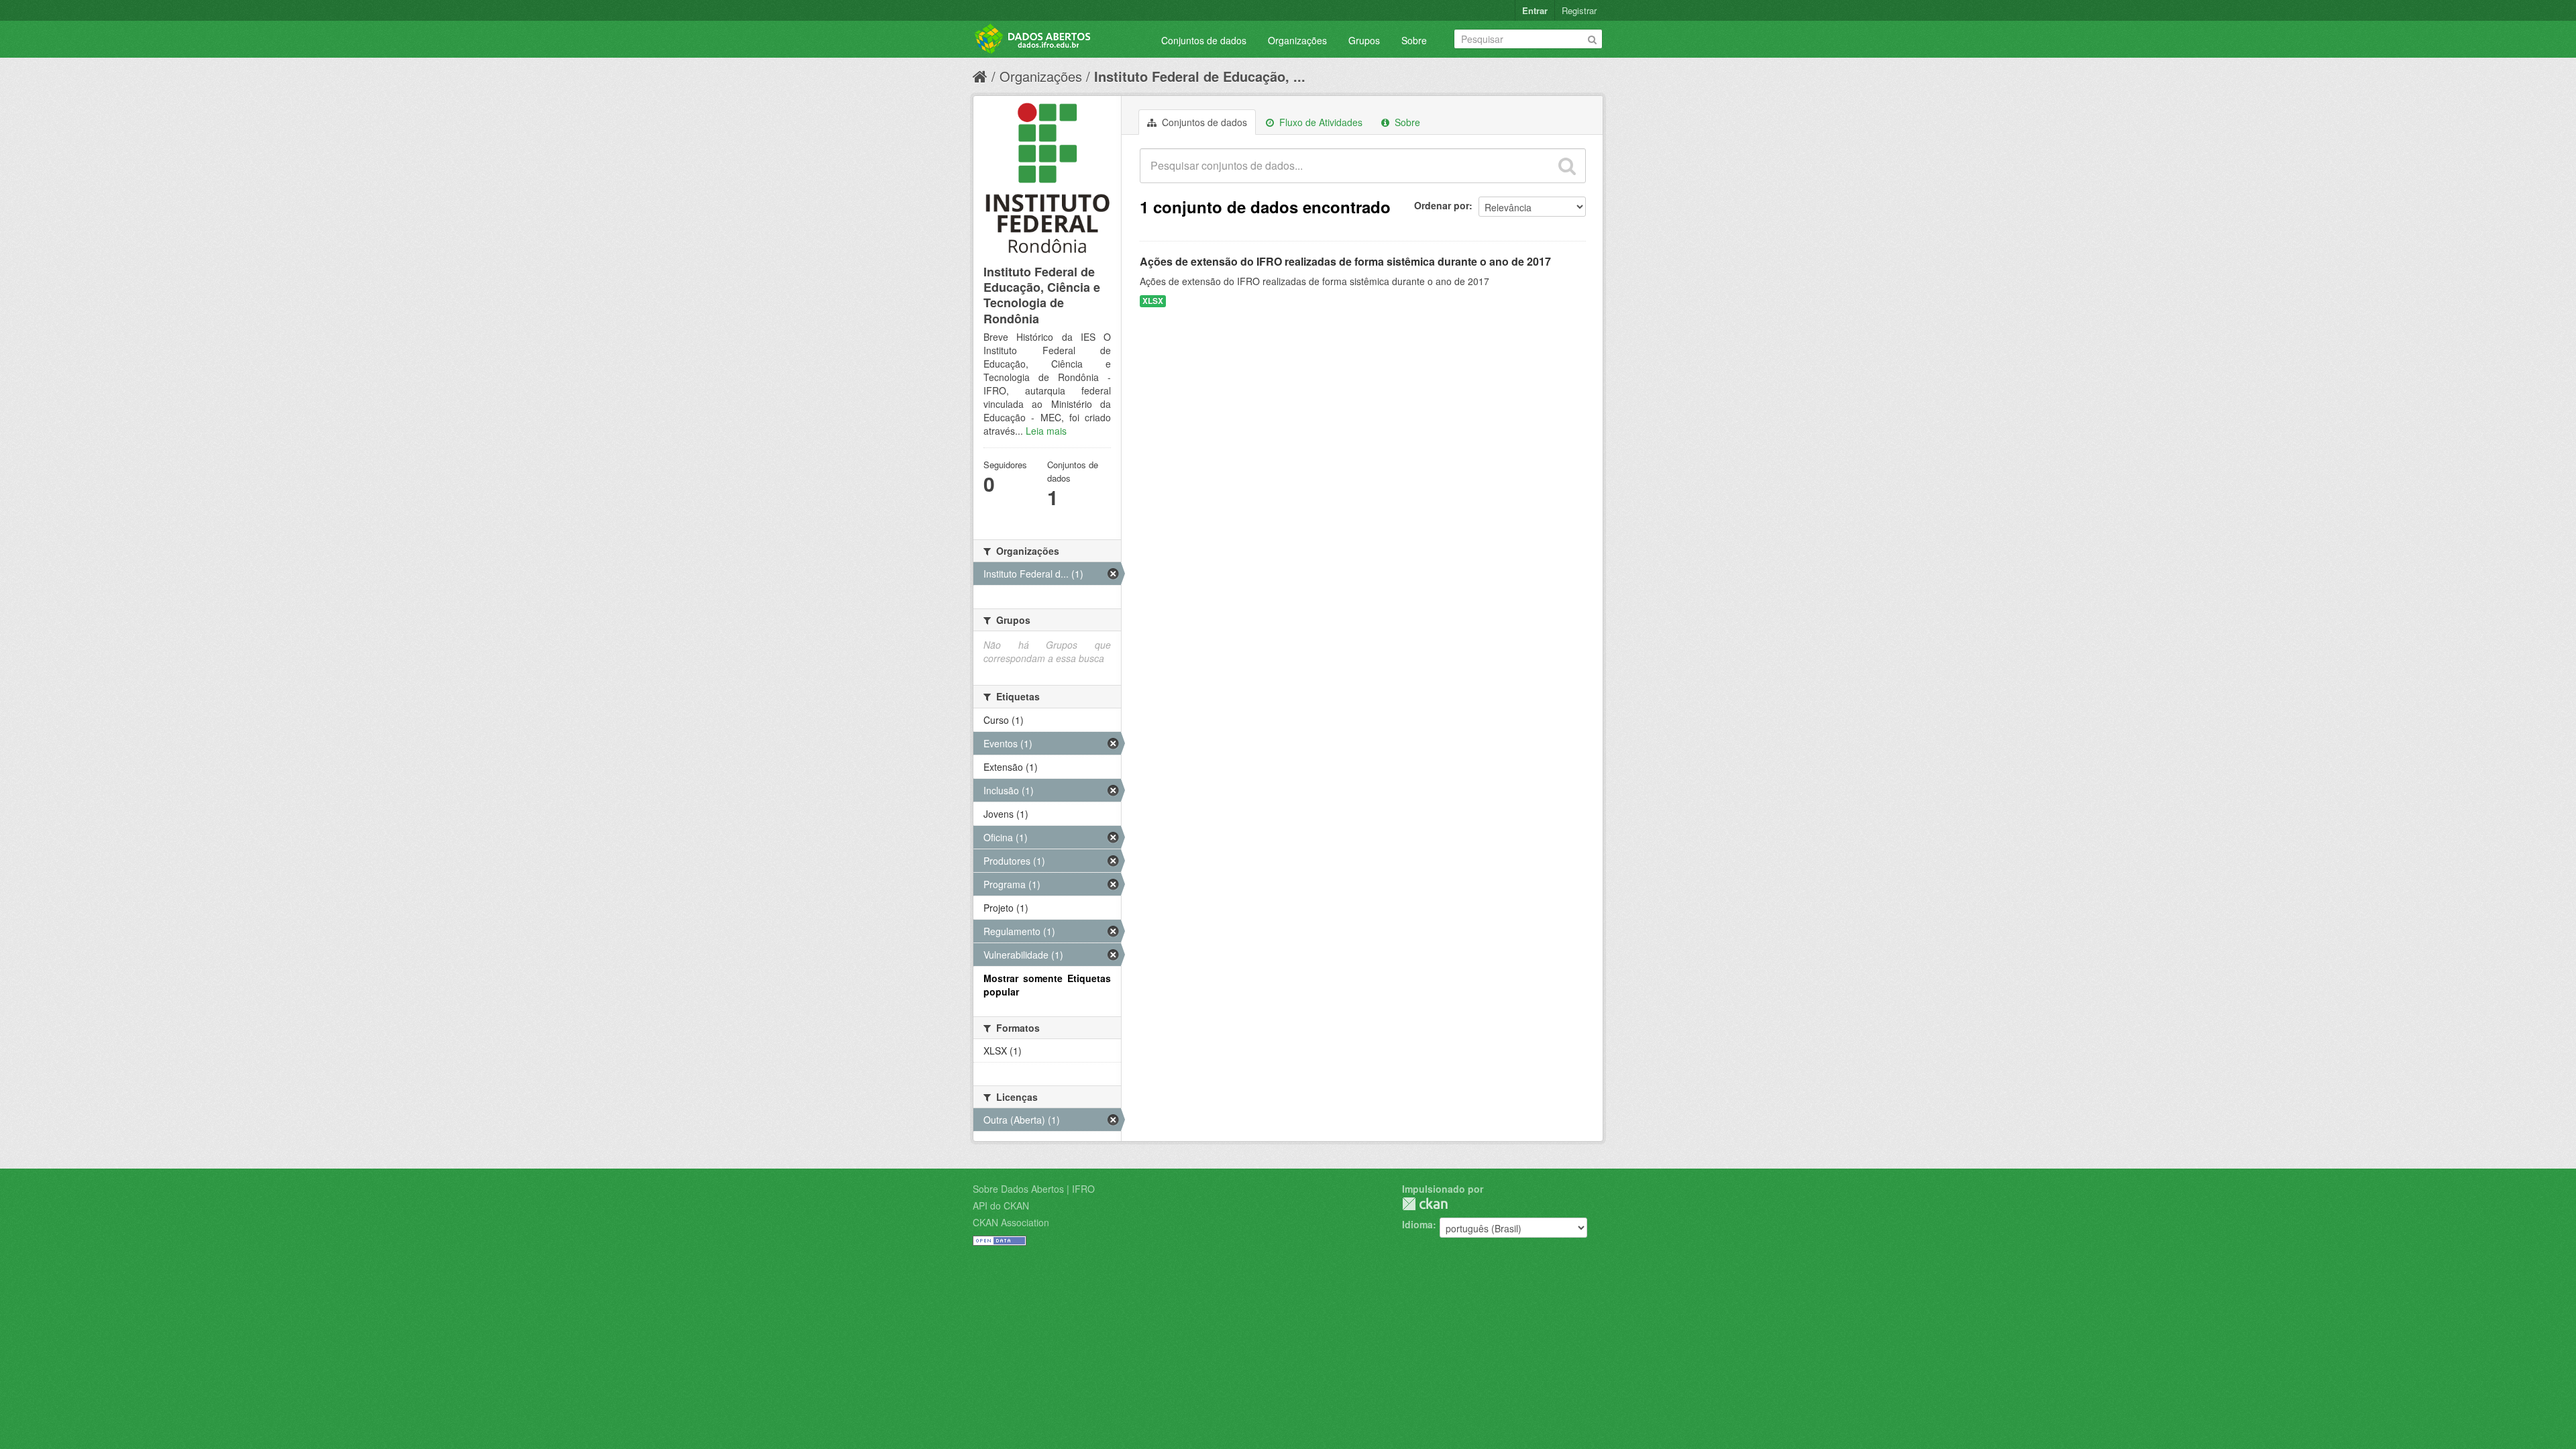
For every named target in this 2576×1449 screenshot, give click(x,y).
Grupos (1364, 40)
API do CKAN (1001, 1205)
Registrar (1579, 10)
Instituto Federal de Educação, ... (1200, 76)
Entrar (1535, 10)
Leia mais (1046, 431)
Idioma (1417, 1224)
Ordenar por (1442, 205)
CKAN (1425, 1204)
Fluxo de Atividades (1320, 122)
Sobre (1414, 40)
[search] (1567, 166)
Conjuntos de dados (1204, 40)
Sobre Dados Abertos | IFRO (1034, 1189)
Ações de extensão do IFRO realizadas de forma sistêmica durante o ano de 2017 (1345, 261)
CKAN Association (1011, 1222)
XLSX (1153, 301)
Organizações (1297, 40)
